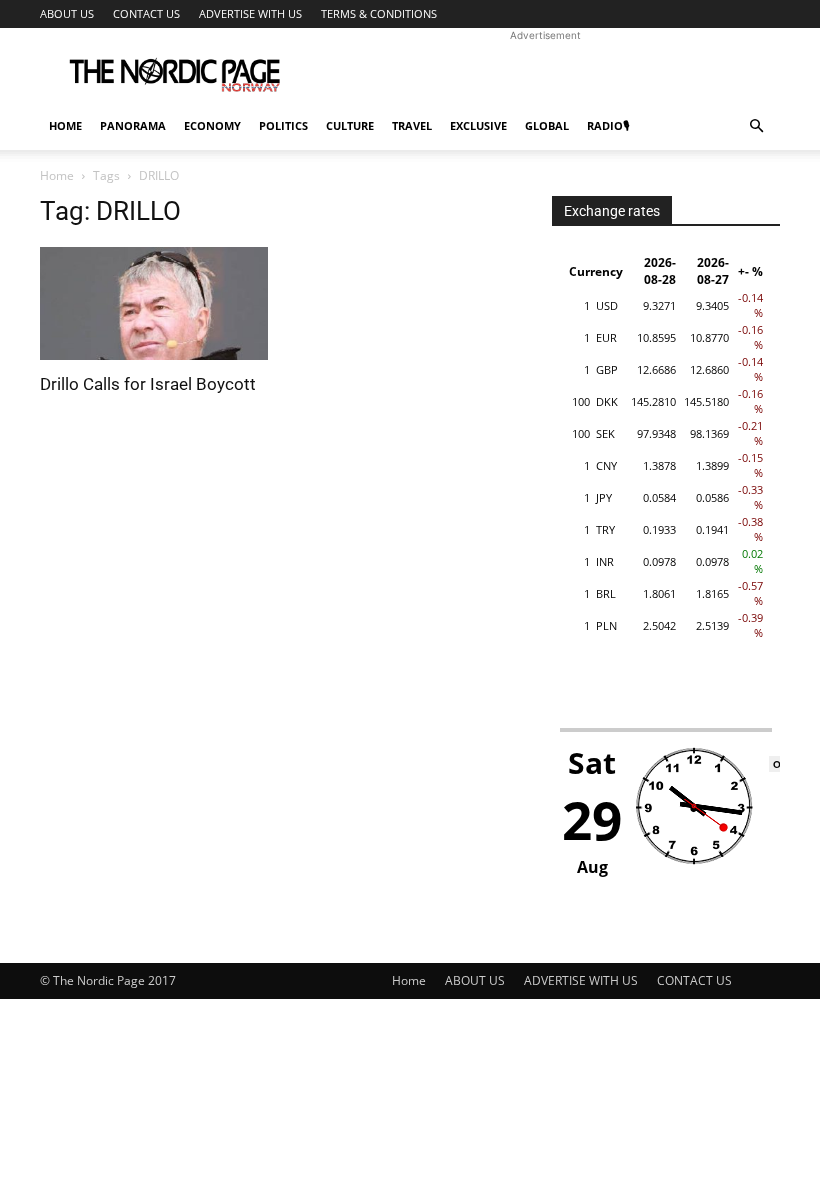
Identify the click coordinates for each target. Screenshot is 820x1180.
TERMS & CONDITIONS (379, 13)
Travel (412, 125)
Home (65, 125)
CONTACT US (146, 13)
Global (547, 125)
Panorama (133, 125)
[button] (756, 126)
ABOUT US (67, 13)
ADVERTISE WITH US (250, 13)
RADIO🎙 (608, 125)
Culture (350, 125)
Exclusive (478, 125)
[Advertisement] (545, 72)
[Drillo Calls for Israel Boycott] (154, 303)
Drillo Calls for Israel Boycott (148, 384)
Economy (212, 125)
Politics (283, 125)
